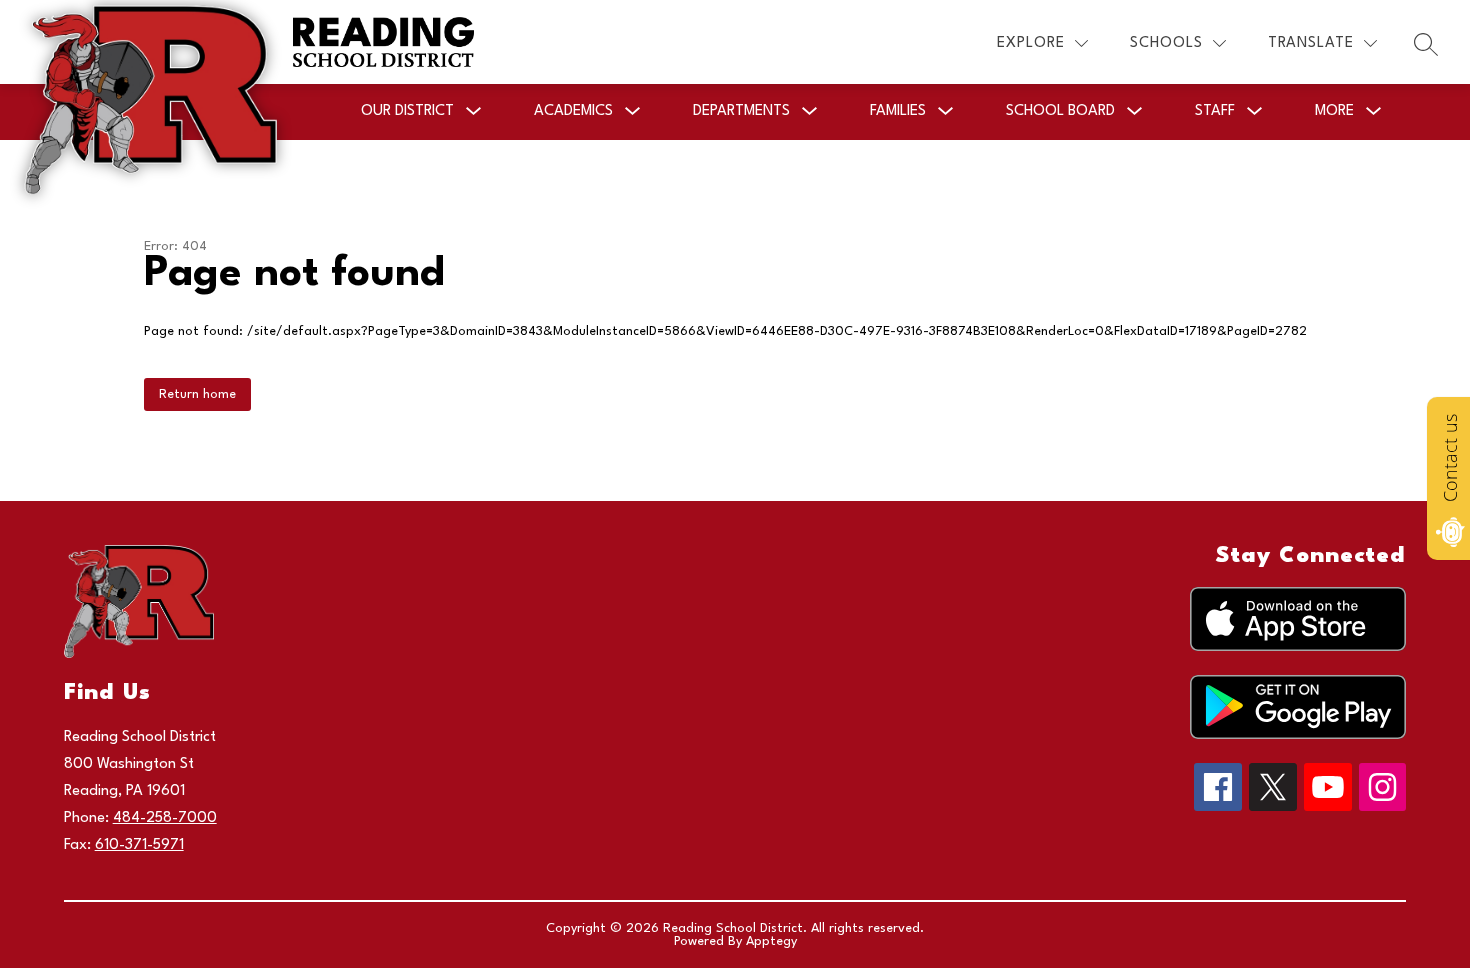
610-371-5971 (139, 845)
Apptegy (771, 941)
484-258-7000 (165, 818)
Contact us (1450, 458)
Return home (197, 394)
